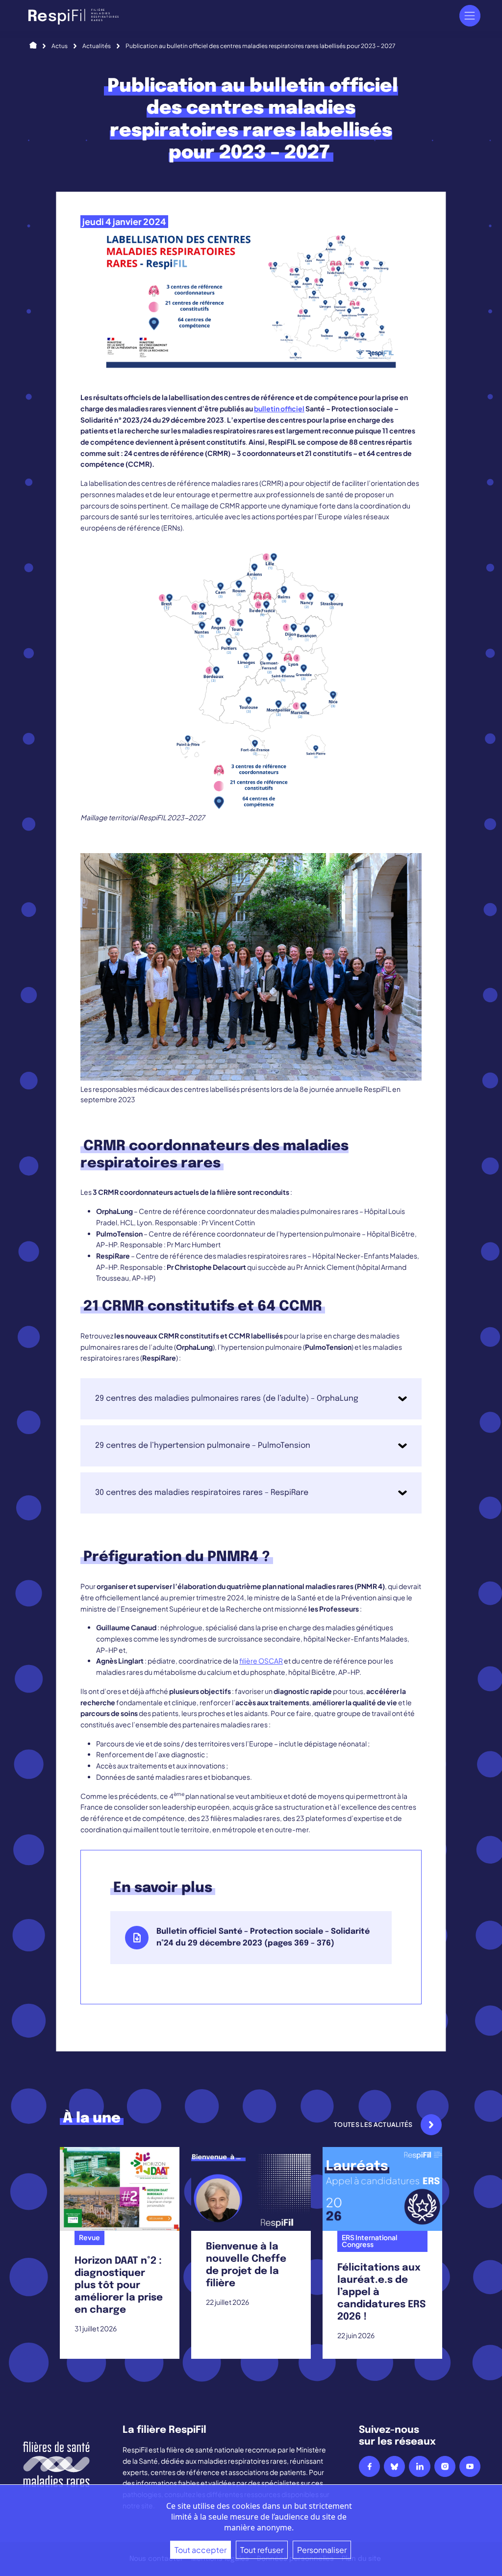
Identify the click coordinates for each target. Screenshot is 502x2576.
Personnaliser (322, 2550)
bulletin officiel (279, 408)
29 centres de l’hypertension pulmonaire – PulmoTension (203, 1446)
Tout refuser (262, 2550)
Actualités (97, 46)
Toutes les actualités (373, 2124)
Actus (60, 46)
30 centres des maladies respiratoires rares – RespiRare (202, 1493)
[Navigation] (470, 15)
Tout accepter (201, 2550)
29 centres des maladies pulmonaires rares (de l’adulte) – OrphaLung (227, 1399)
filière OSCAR (261, 1661)
